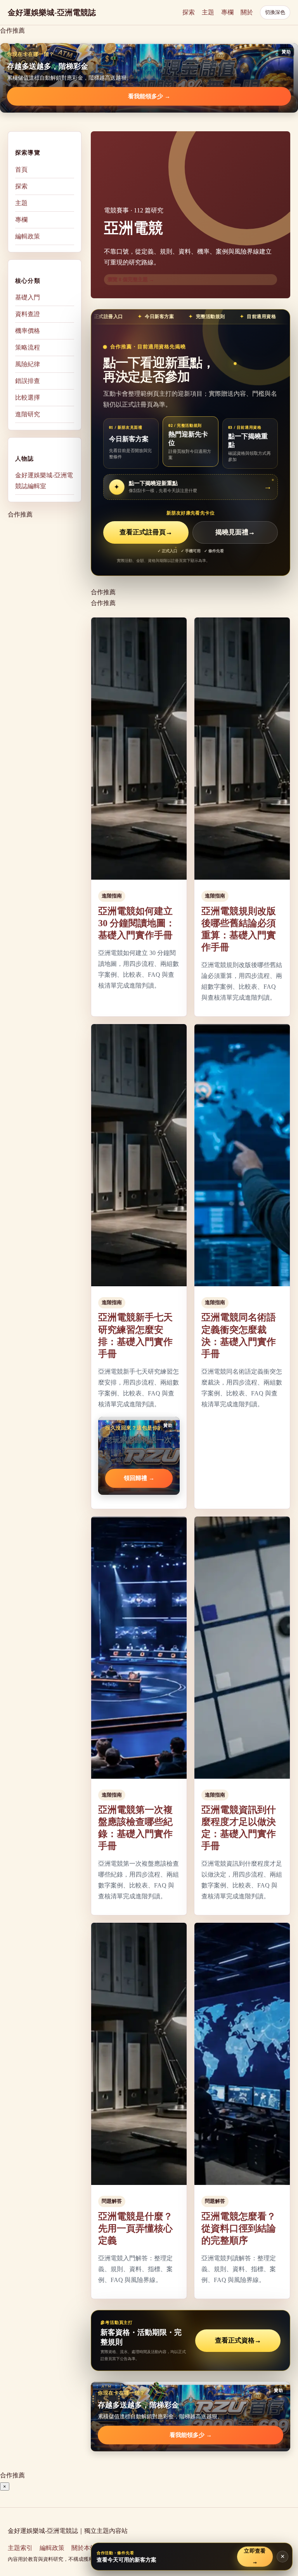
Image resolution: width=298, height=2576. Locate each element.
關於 (247, 12)
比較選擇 (28, 397)
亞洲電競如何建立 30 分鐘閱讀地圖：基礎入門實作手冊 (137, 923)
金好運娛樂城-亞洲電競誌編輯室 (44, 481)
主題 (208, 12)
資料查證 (28, 314)
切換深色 (275, 12)
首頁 (21, 170)
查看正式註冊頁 (146, 532)
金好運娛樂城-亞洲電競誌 (52, 12)
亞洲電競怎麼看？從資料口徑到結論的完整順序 (239, 2228)
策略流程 (28, 347)
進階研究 (28, 414)
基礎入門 (28, 297)
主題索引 (20, 2548)
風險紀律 (28, 364)
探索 (189, 12)
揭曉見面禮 (235, 532)
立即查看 (255, 2556)
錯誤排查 (28, 381)
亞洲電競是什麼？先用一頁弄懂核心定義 (135, 2228)
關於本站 (84, 2548)
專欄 (227, 12)
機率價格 (28, 331)
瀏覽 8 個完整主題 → (131, 279)
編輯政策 (28, 236)
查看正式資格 (238, 2340)
